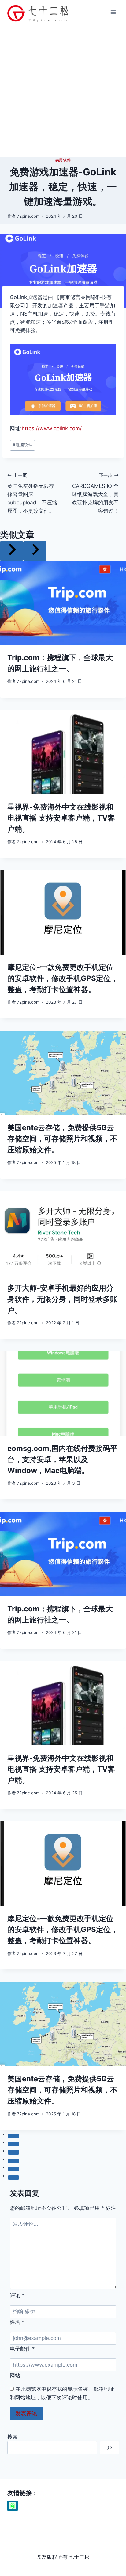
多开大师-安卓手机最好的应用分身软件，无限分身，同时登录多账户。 (62, 1299)
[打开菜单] (113, 12)
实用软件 (63, 160)
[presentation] (63, 603)
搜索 (13, 2437)
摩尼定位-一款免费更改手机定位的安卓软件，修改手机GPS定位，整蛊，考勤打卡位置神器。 (63, 978)
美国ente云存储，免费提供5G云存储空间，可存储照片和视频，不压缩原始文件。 (62, 1139)
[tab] (13, 2136)
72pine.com (28, 216)
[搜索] (109, 2448)
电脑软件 (22, 445)
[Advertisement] (63, 91)
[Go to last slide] (12, 551)
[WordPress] (13, 2506)
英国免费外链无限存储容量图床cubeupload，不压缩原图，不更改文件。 (32, 493)
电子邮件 (22, 2349)
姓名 (17, 2322)
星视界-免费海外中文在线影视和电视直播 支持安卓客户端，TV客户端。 (61, 818)
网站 (15, 2375)
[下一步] (35, 551)
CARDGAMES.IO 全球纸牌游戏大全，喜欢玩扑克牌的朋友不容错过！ (95, 493)
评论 (17, 2295)
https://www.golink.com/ (52, 428)
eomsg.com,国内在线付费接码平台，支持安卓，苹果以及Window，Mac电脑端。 (62, 1459)
